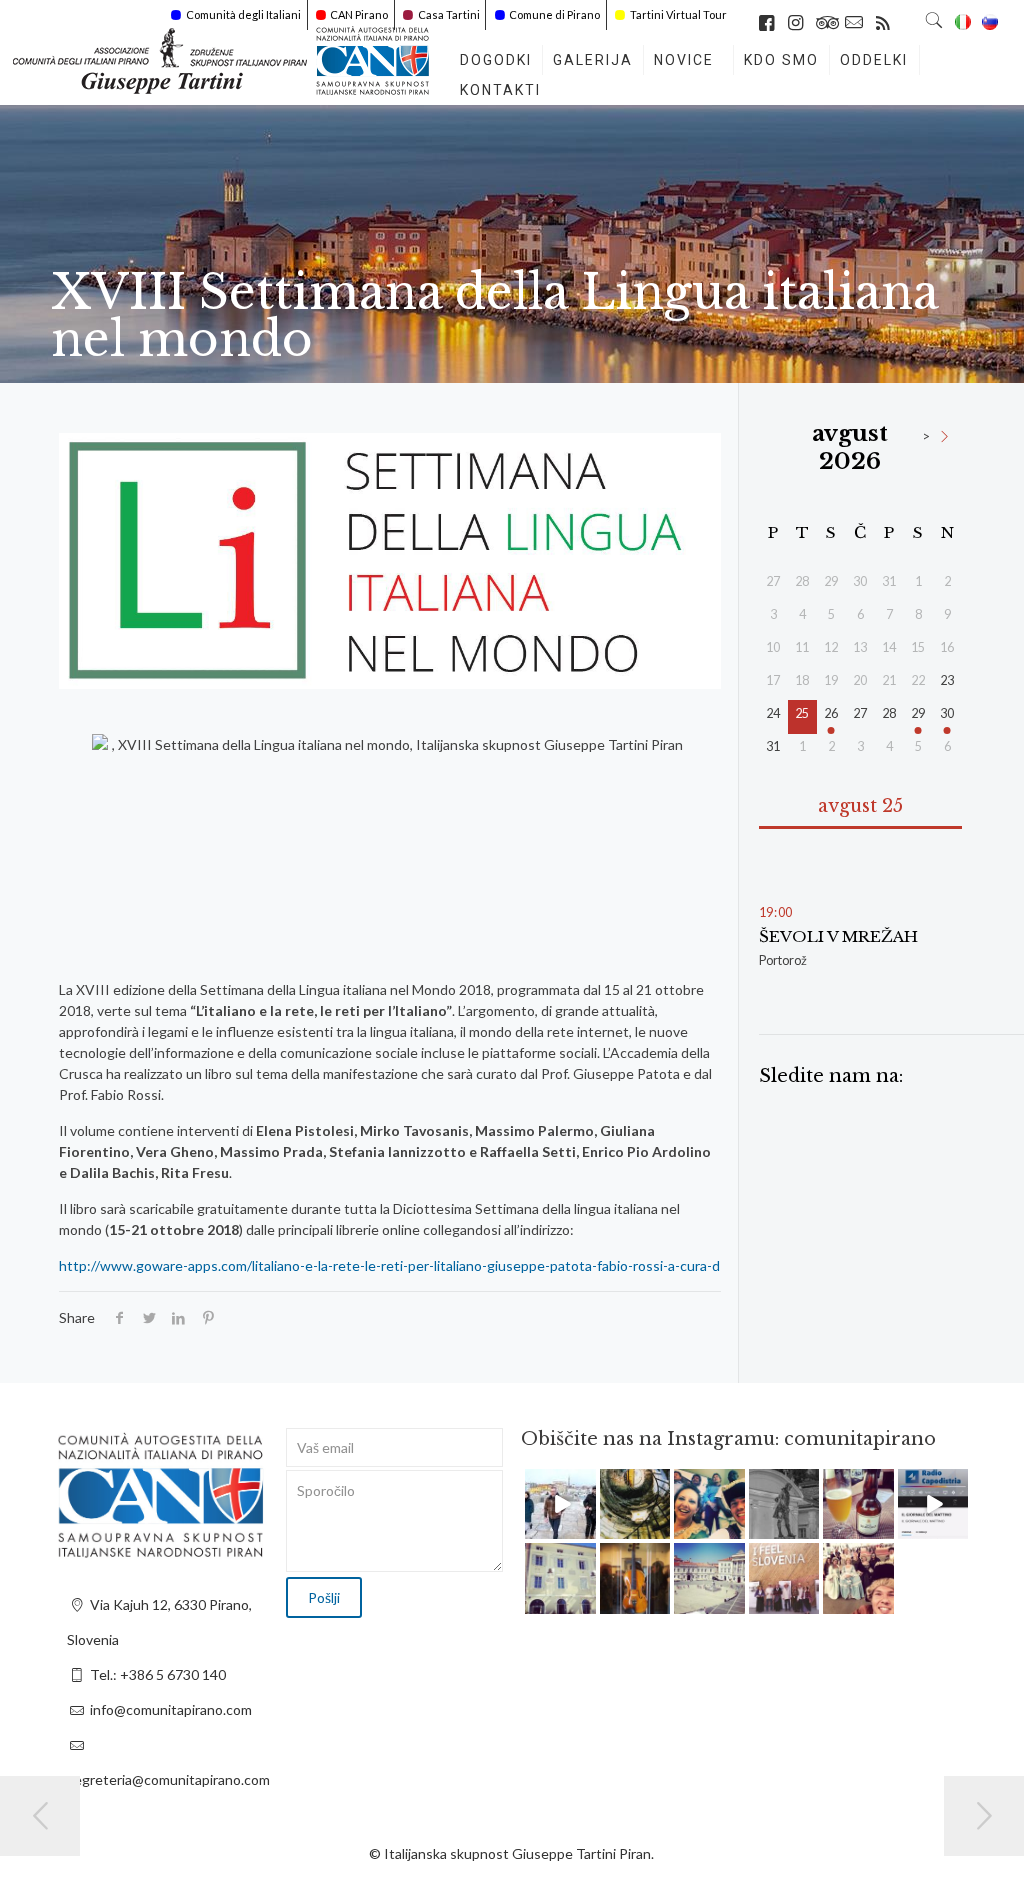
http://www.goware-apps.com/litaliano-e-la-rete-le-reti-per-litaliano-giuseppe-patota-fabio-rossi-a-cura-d (389, 1265)
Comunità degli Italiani (243, 14)
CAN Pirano (359, 14)
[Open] (560, 1504)
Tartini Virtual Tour (678, 14)
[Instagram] (584, 1527)
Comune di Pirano (554, 14)
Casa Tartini (449, 14)
